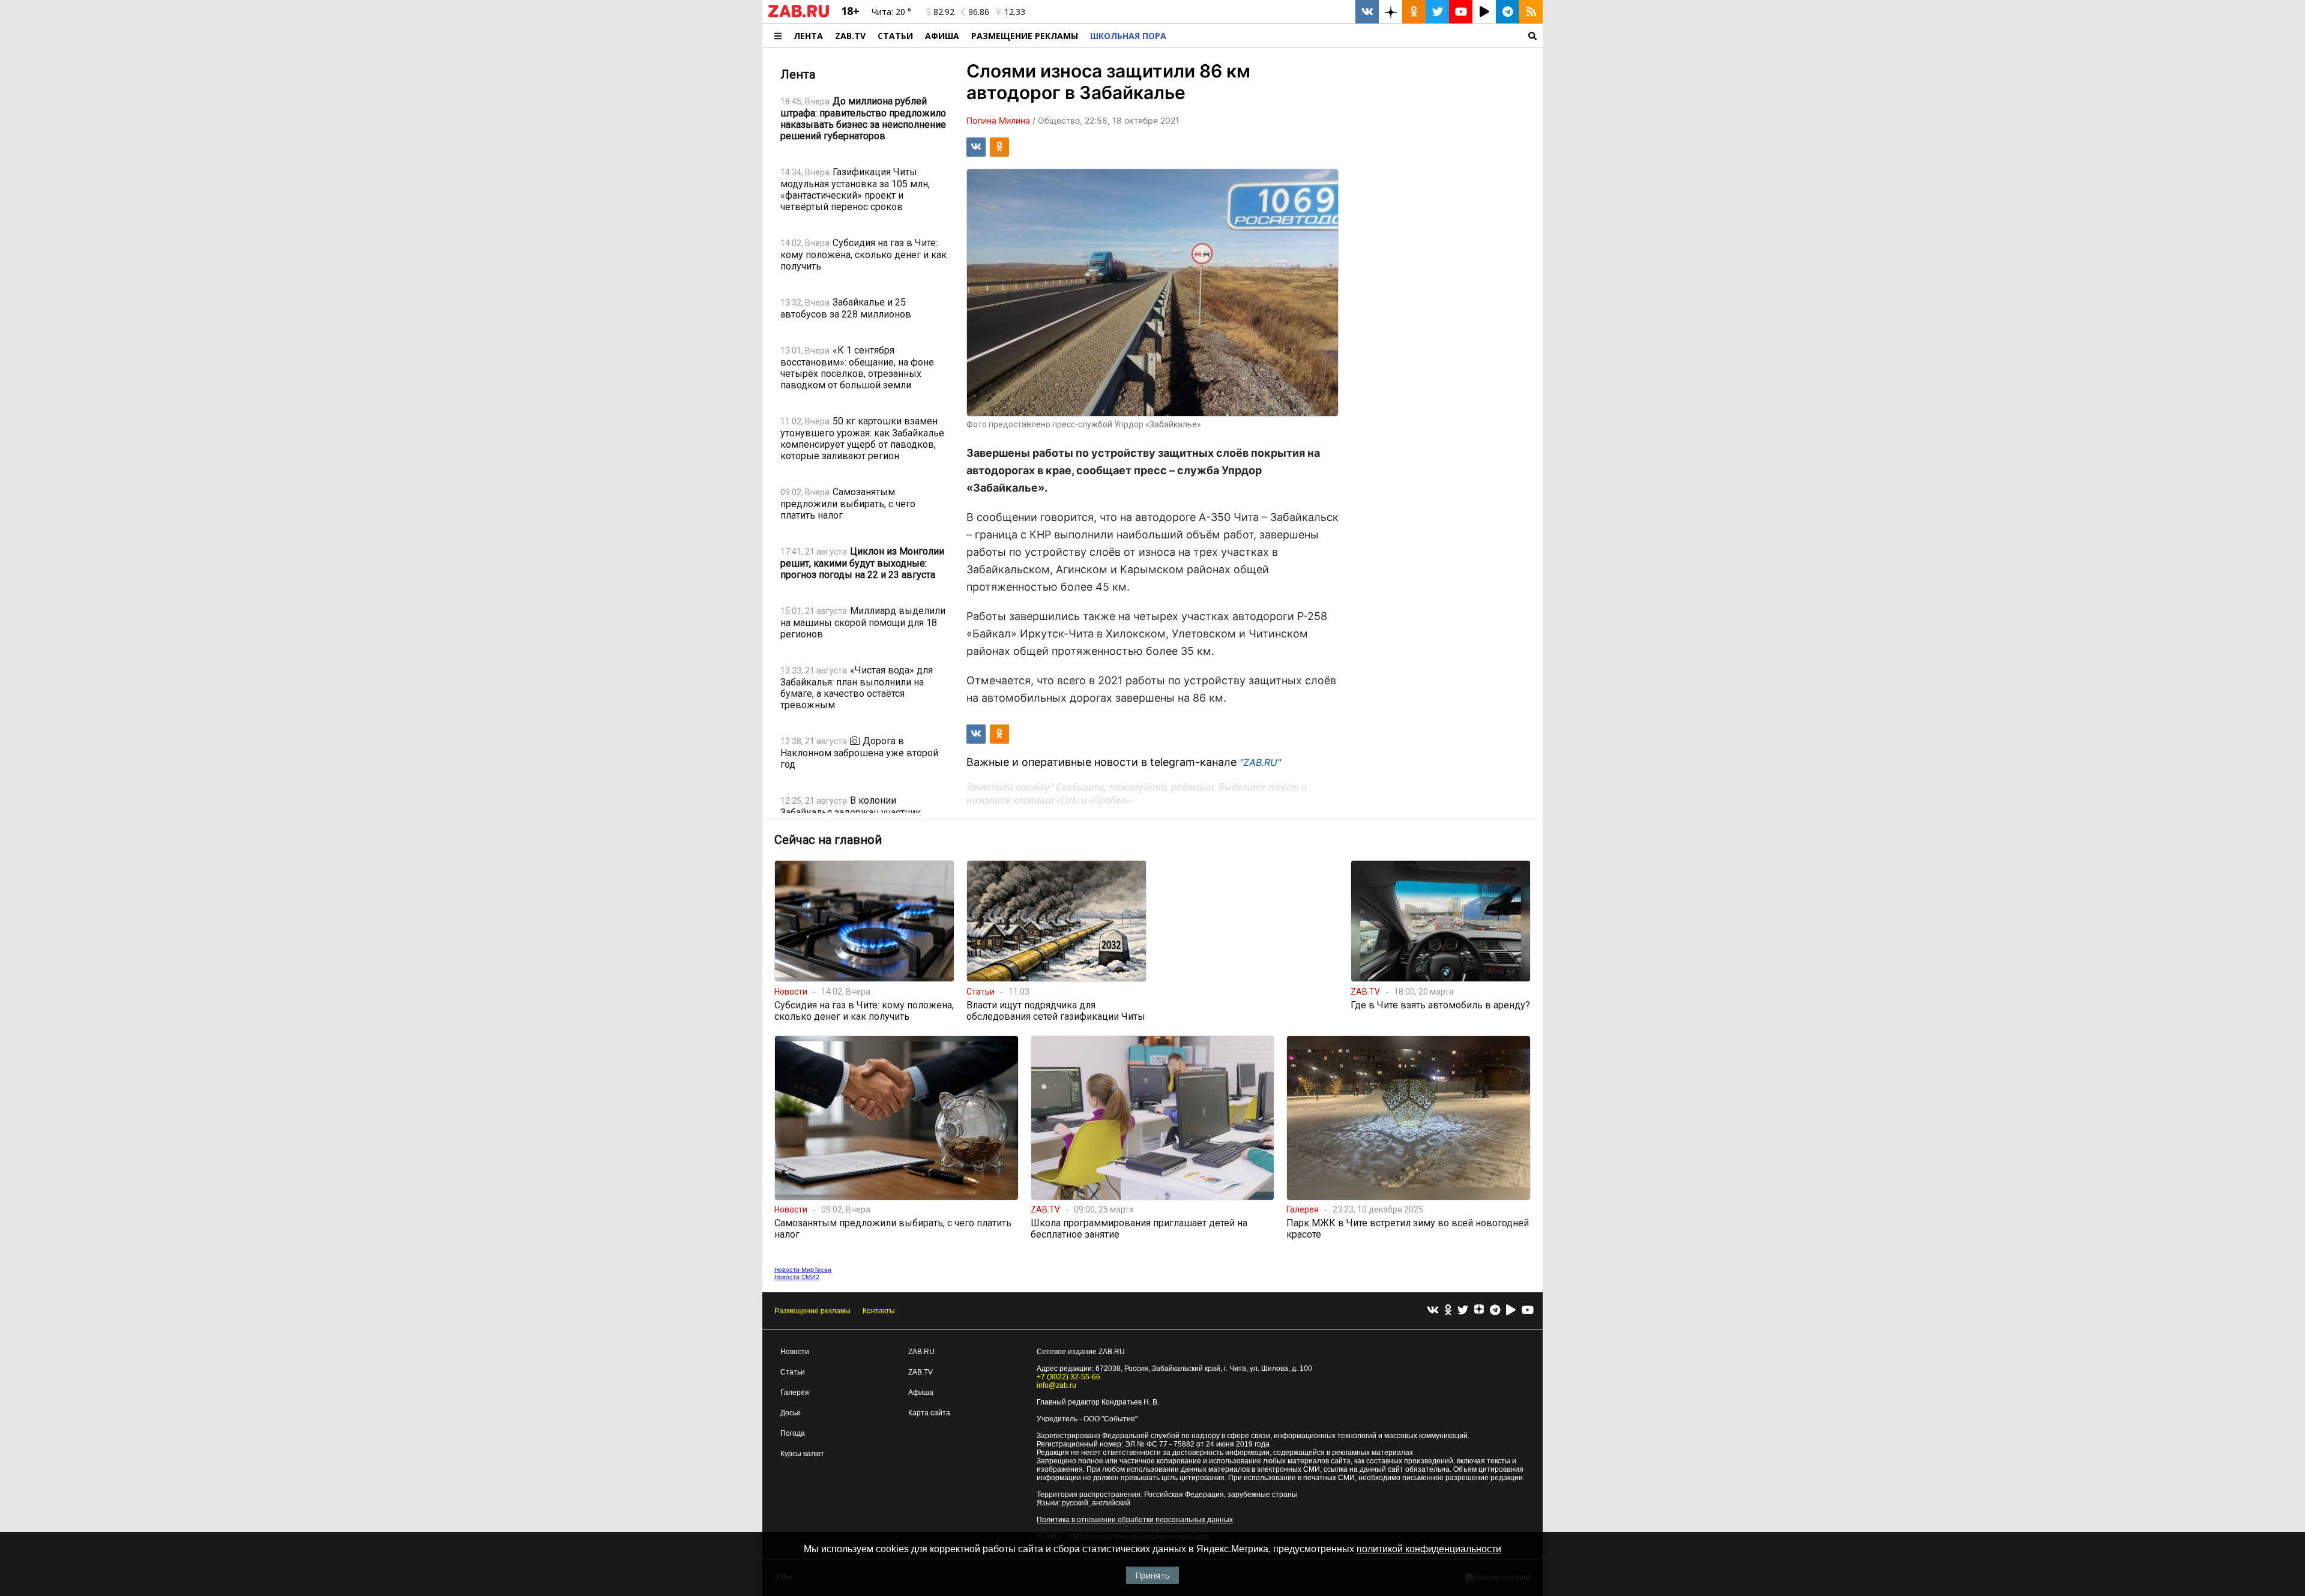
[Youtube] (1528, 1311)
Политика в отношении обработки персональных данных (1135, 1520)
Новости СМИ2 (797, 1277)
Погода (793, 1433)
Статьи (895, 36)
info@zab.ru (1056, 1385)
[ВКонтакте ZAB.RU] (1367, 12)
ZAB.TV (850, 36)
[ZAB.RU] (799, 15)
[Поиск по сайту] (1357, 36)
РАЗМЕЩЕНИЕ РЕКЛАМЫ (1025, 36)
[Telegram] (1495, 1311)
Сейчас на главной (828, 840)
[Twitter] (1463, 1311)
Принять (1152, 1575)
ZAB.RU (921, 1352)
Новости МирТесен (803, 1269)
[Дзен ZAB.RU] (1391, 12)
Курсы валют (802, 1454)
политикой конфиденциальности (1429, 1549)
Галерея (795, 1393)
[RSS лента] (1531, 12)
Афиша (942, 36)
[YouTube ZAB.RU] (1461, 12)
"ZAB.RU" (1260, 762)
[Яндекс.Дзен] (1479, 1311)
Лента (808, 36)
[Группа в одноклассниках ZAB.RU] (1414, 12)
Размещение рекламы (812, 1311)
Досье (791, 1413)
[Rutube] (1511, 1311)
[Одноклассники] (1448, 1311)
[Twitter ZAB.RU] (1437, 12)
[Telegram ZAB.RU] (1508, 12)
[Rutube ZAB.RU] (1484, 12)
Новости (795, 1352)
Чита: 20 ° (891, 12)
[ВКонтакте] (1433, 1311)
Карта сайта (929, 1413)
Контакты (879, 1311)
